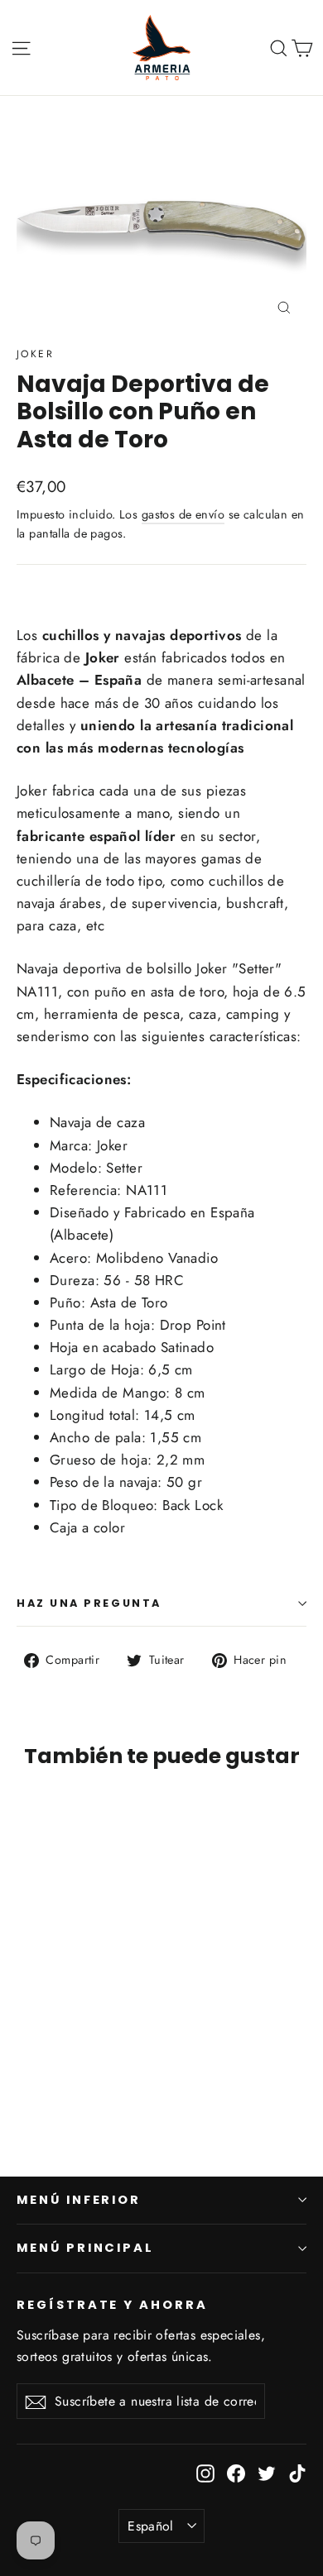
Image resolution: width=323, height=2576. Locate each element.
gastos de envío (183, 514)
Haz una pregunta (89, 1603)
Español (151, 2526)
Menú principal (85, 2248)
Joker (35, 354)
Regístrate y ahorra (112, 2305)
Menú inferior (79, 2200)
